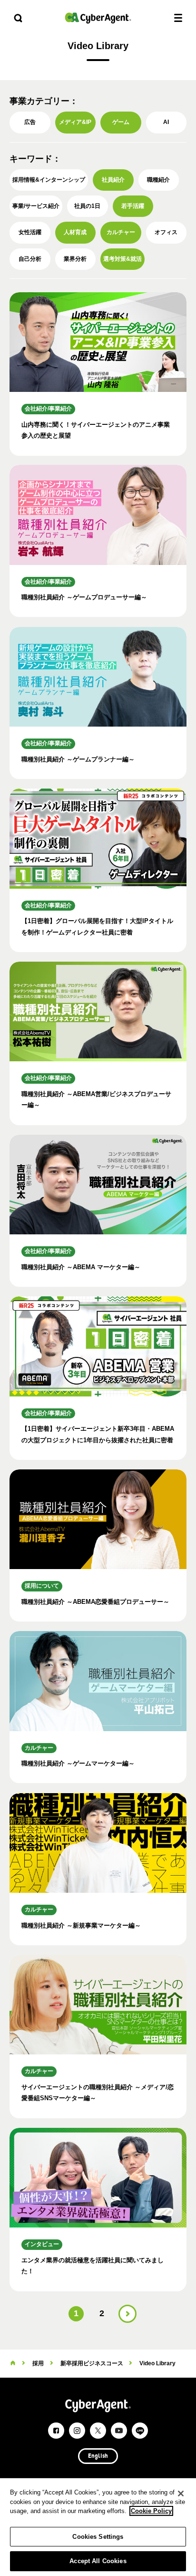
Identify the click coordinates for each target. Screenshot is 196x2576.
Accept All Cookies (98, 2561)
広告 (30, 122)
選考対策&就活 (122, 259)
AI (166, 122)
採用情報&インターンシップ (49, 180)
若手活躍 (133, 206)
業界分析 (75, 259)
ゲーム (121, 122)
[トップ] (13, 2363)
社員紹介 (113, 180)
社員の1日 (87, 206)
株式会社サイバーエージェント (98, 18)
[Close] (181, 2494)
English (98, 2456)
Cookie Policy (151, 2511)
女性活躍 (30, 232)
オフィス (166, 232)
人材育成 (75, 232)
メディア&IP (75, 122)
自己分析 (30, 259)
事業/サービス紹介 (36, 206)
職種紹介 (158, 180)
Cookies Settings (98, 2537)
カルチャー (121, 232)
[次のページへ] (127, 2314)
